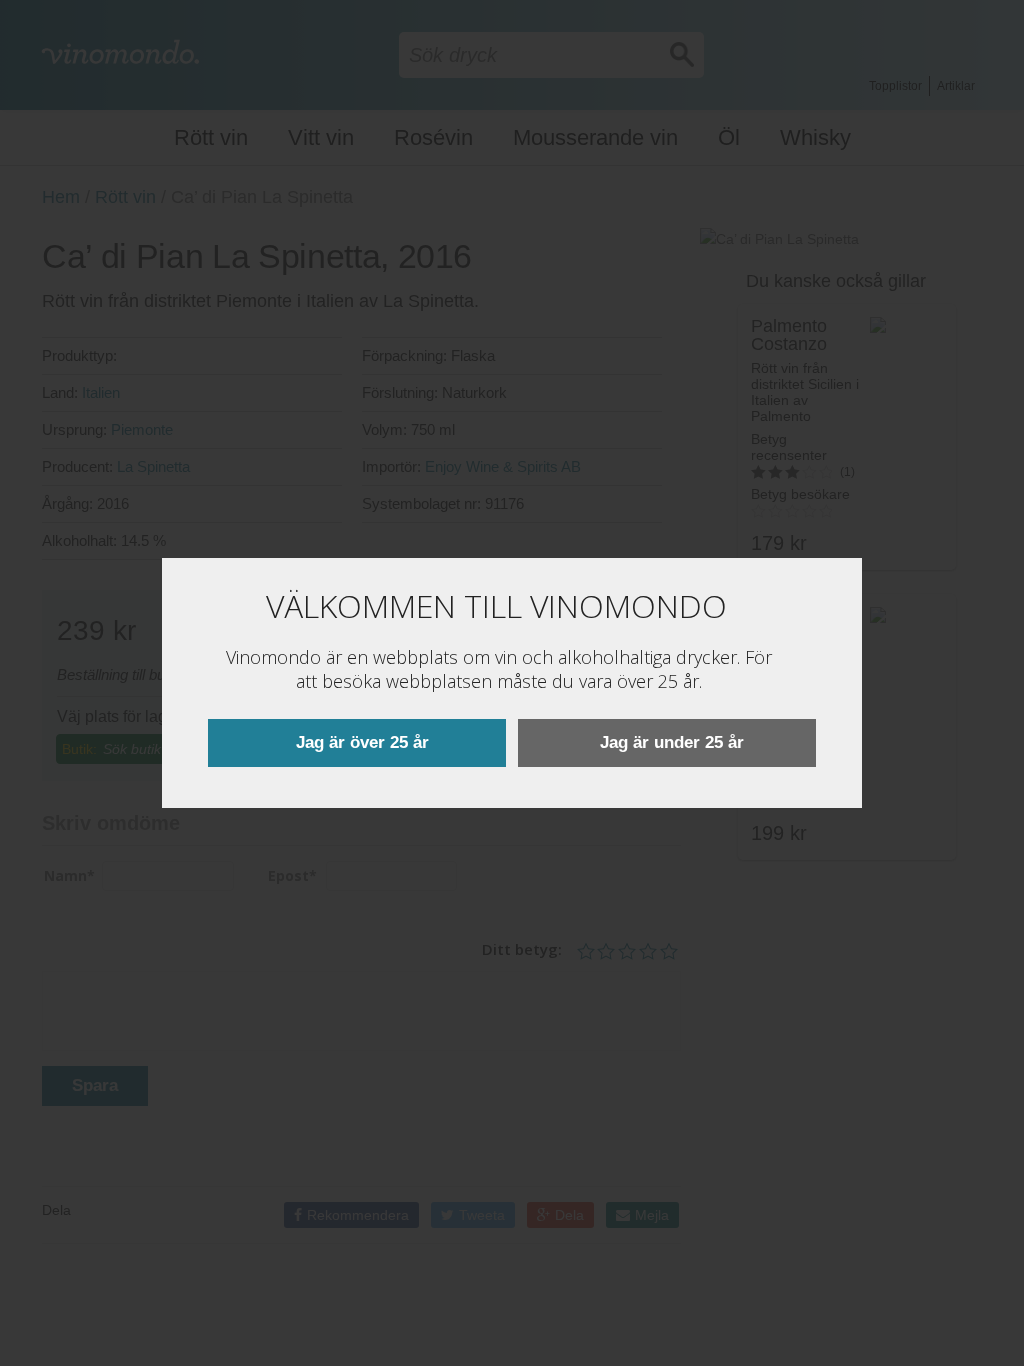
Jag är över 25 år (362, 742)
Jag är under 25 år (672, 742)
